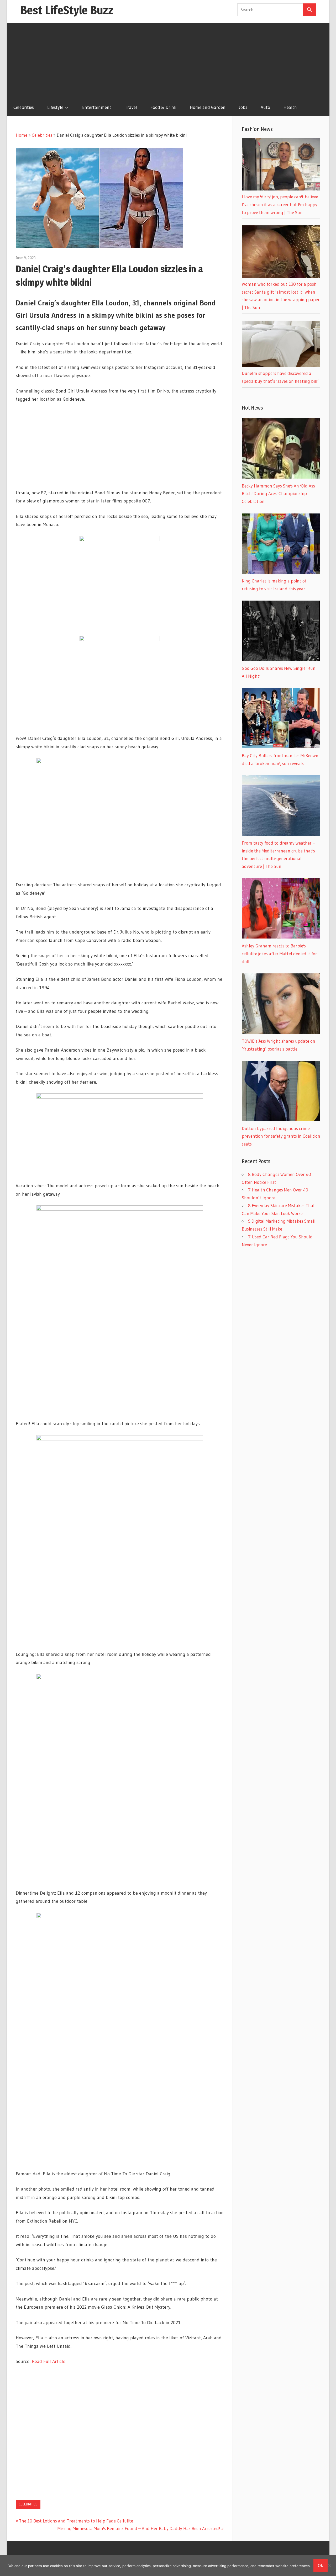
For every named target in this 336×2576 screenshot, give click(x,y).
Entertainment (97, 107)
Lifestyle (55, 107)
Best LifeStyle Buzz (67, 10)
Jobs (243, 107)
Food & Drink (163, 107)
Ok (321, 2565)
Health (290, 107)
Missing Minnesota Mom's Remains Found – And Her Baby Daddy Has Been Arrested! (139, 2528)
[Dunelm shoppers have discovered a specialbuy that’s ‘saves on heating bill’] (281, 366)
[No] (329, 2566)
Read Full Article (49, 2361)
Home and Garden (208, 107)
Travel (131, 107)
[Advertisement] (168, 60)
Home (22, 135)
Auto (265, 107)
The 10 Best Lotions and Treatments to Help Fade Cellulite (76, 2521)
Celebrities (24, 107)
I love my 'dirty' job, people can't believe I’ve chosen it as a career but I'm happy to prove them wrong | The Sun (280, 205)
